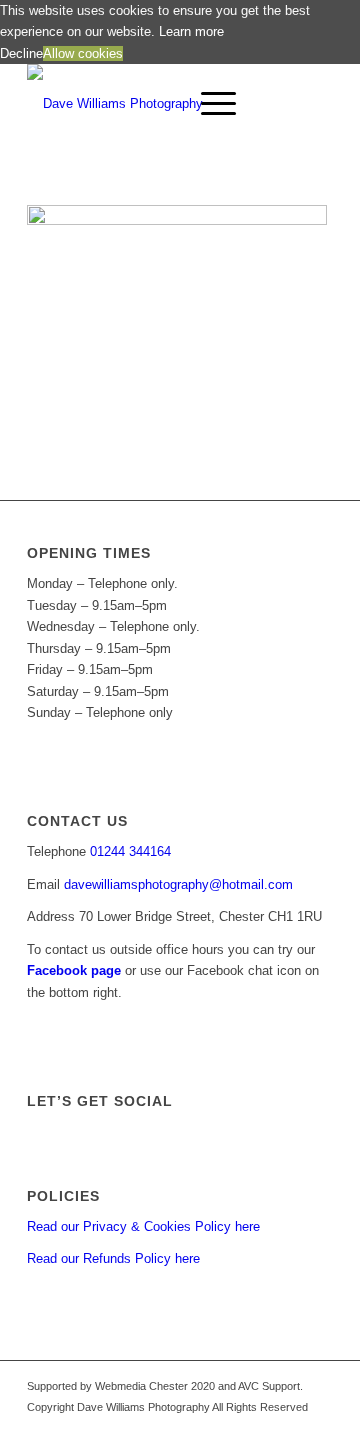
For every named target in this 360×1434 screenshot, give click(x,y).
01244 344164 (130, 851)
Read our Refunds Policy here (113, 1258)
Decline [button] (21, 53)
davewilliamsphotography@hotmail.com (178, 884)
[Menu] (208, 104)
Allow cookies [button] (83, 53)
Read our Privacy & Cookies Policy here (143, 1226)
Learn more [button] (191, 31)
